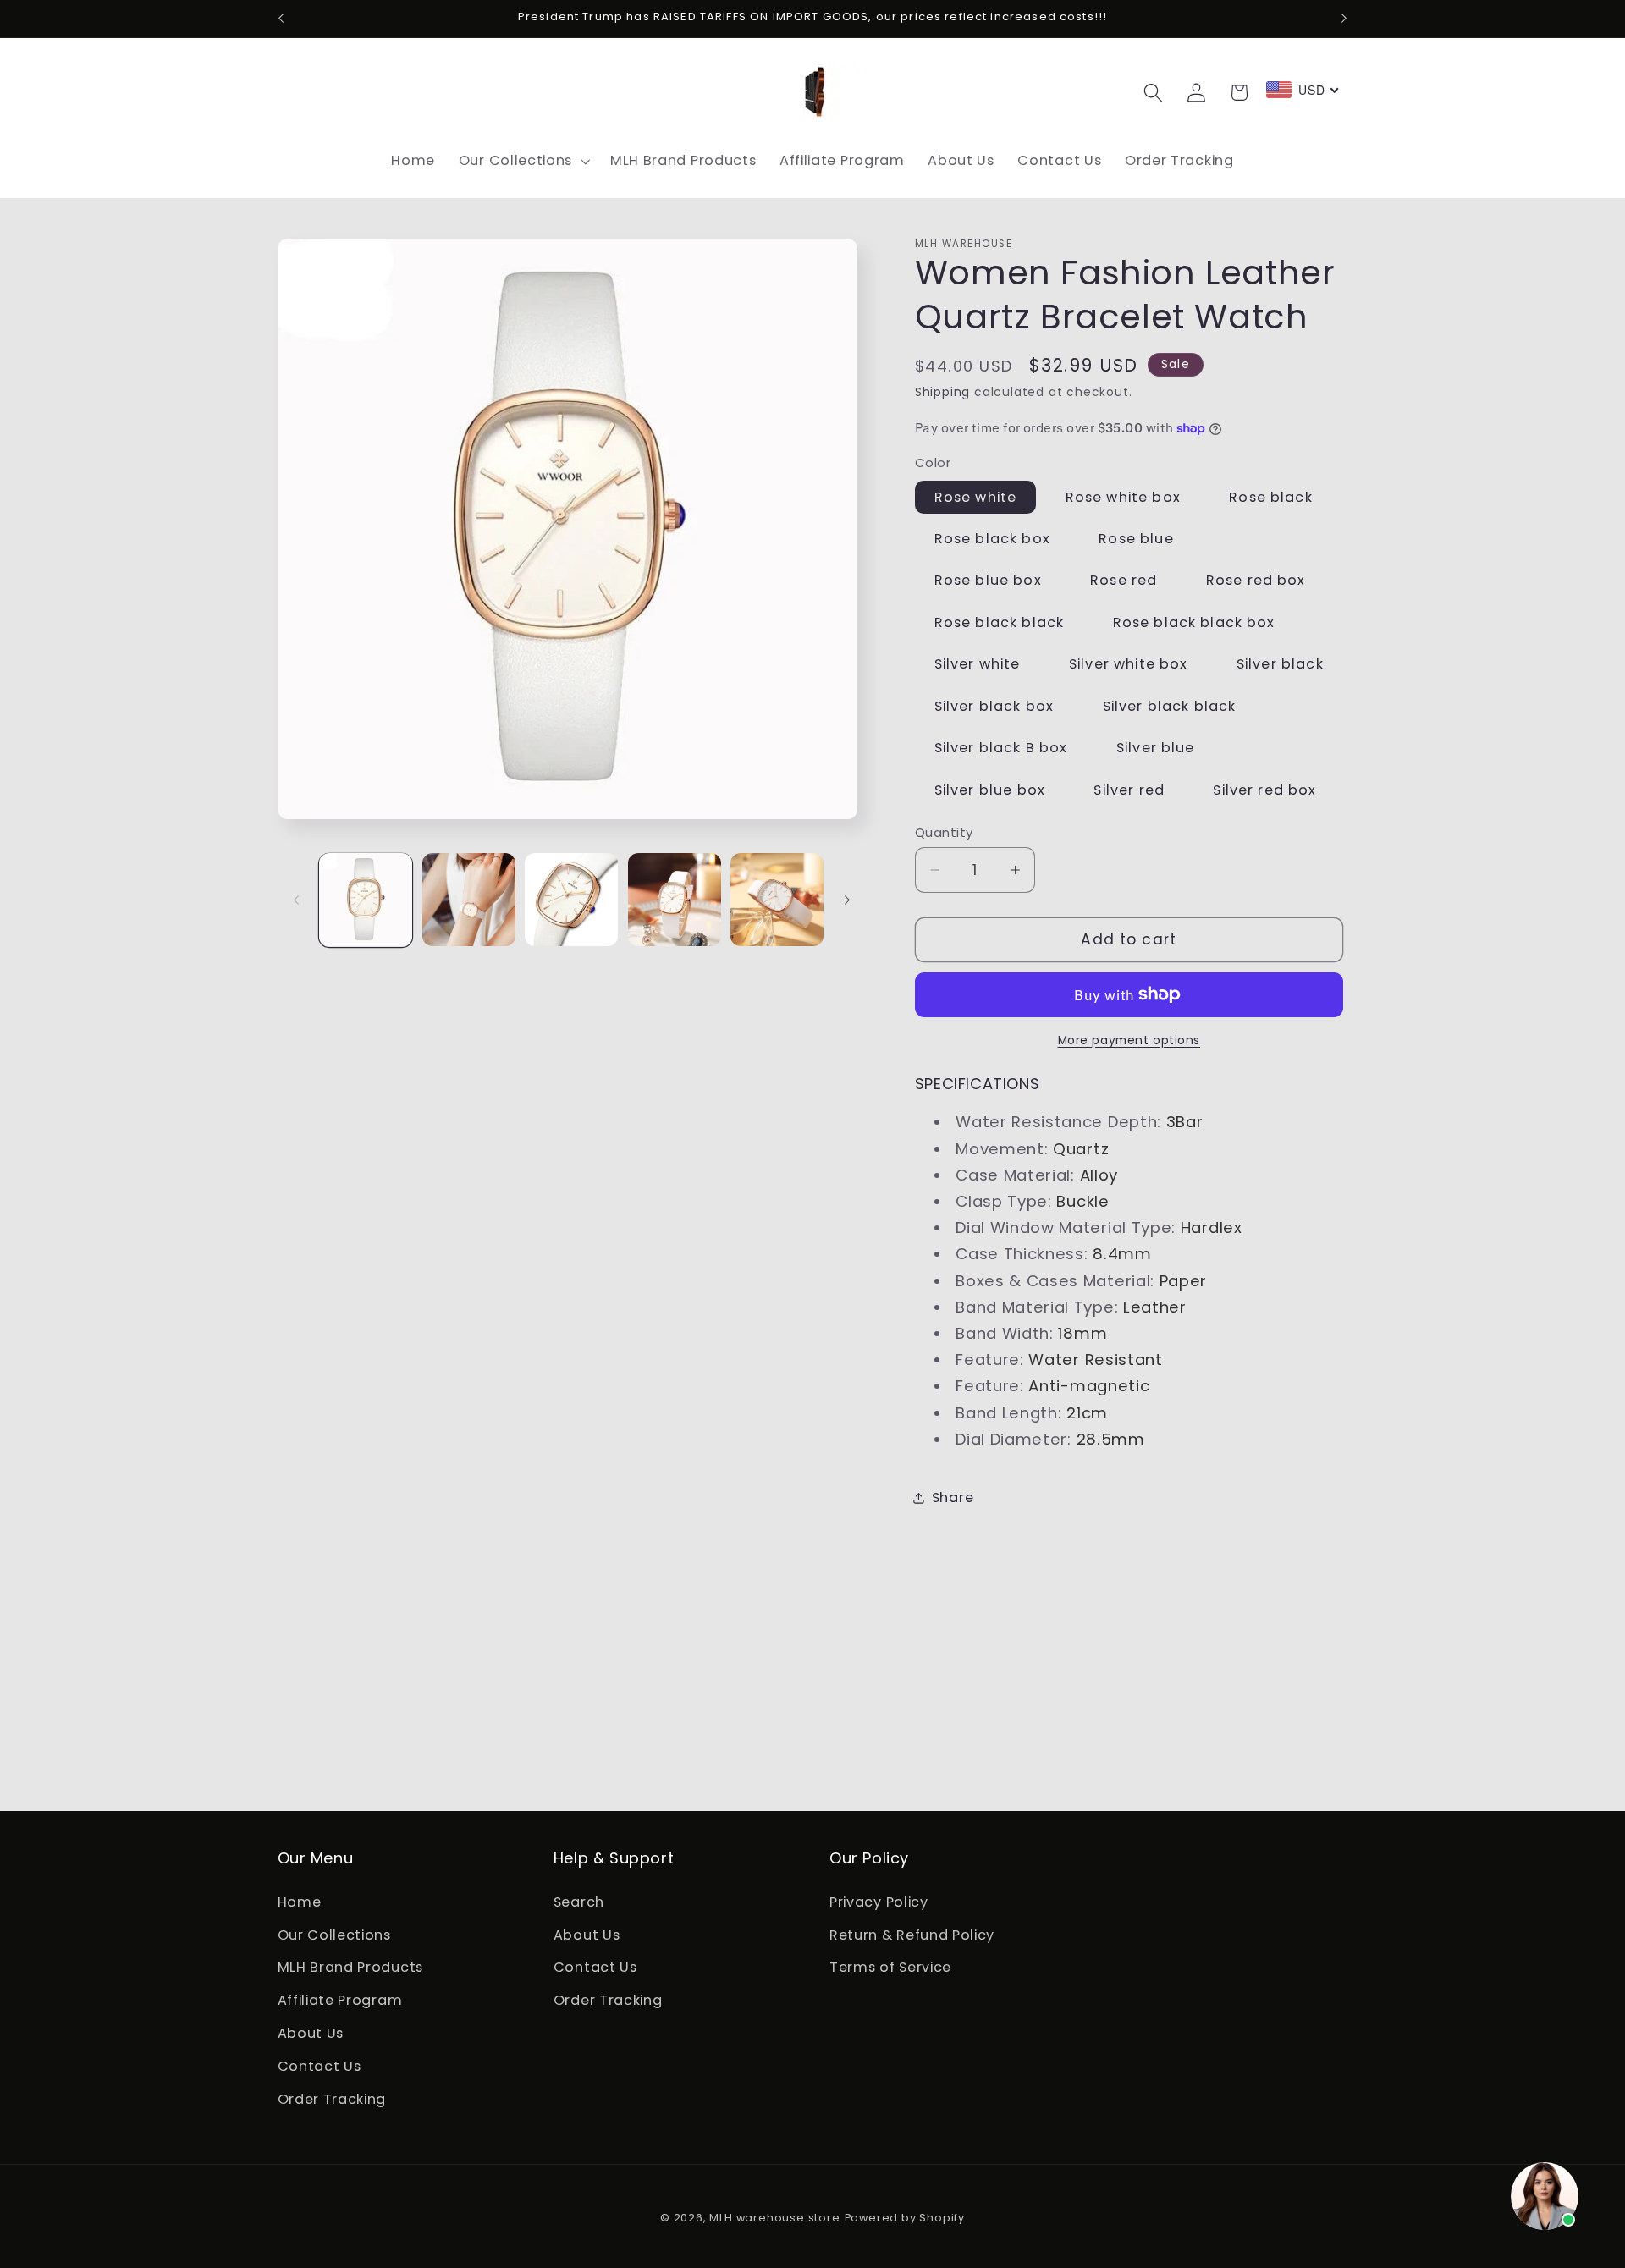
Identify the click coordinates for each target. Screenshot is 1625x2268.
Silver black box (994, 705)
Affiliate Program (340, 2000)
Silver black (1280, 664)
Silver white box (1128, 664)
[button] (523, 161)
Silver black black (1170, 705)
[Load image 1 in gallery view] (366, 900)
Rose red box (1256, 580)
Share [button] (953, 1497)
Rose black (1271, 496)
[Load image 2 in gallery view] (469, 900)
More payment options (1129, 1040)
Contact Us (319, 2066)
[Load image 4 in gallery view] (675, 900)
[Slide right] (847, 900)
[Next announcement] (1344, 19)
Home (300, 1902)
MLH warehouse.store (774, 2218)
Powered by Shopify (905, 2218)
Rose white (976, 496)
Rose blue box (988, 580)
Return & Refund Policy (912, 1935)
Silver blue (1156, 748)
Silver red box (1264, 789)
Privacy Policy (879, 1902)
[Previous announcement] (281, 19)
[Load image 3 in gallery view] (571, 900)
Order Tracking (332, 2099)
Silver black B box (1001, 748)
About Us (311, 2033)
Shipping (942, 392)
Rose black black (999, 622)
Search (579, 1902)
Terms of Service (890, 1967)
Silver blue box (990, 789)
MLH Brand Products (350, 1967)
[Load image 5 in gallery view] (777, 900)
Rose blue (1136, 539)
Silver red (1129, 789)
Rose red (1124, 580)
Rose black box (992, 539)
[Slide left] (296, 900)
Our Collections (334, 1935)
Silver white (978, 664)
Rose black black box (1194, 622)
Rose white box (1123, 496)
